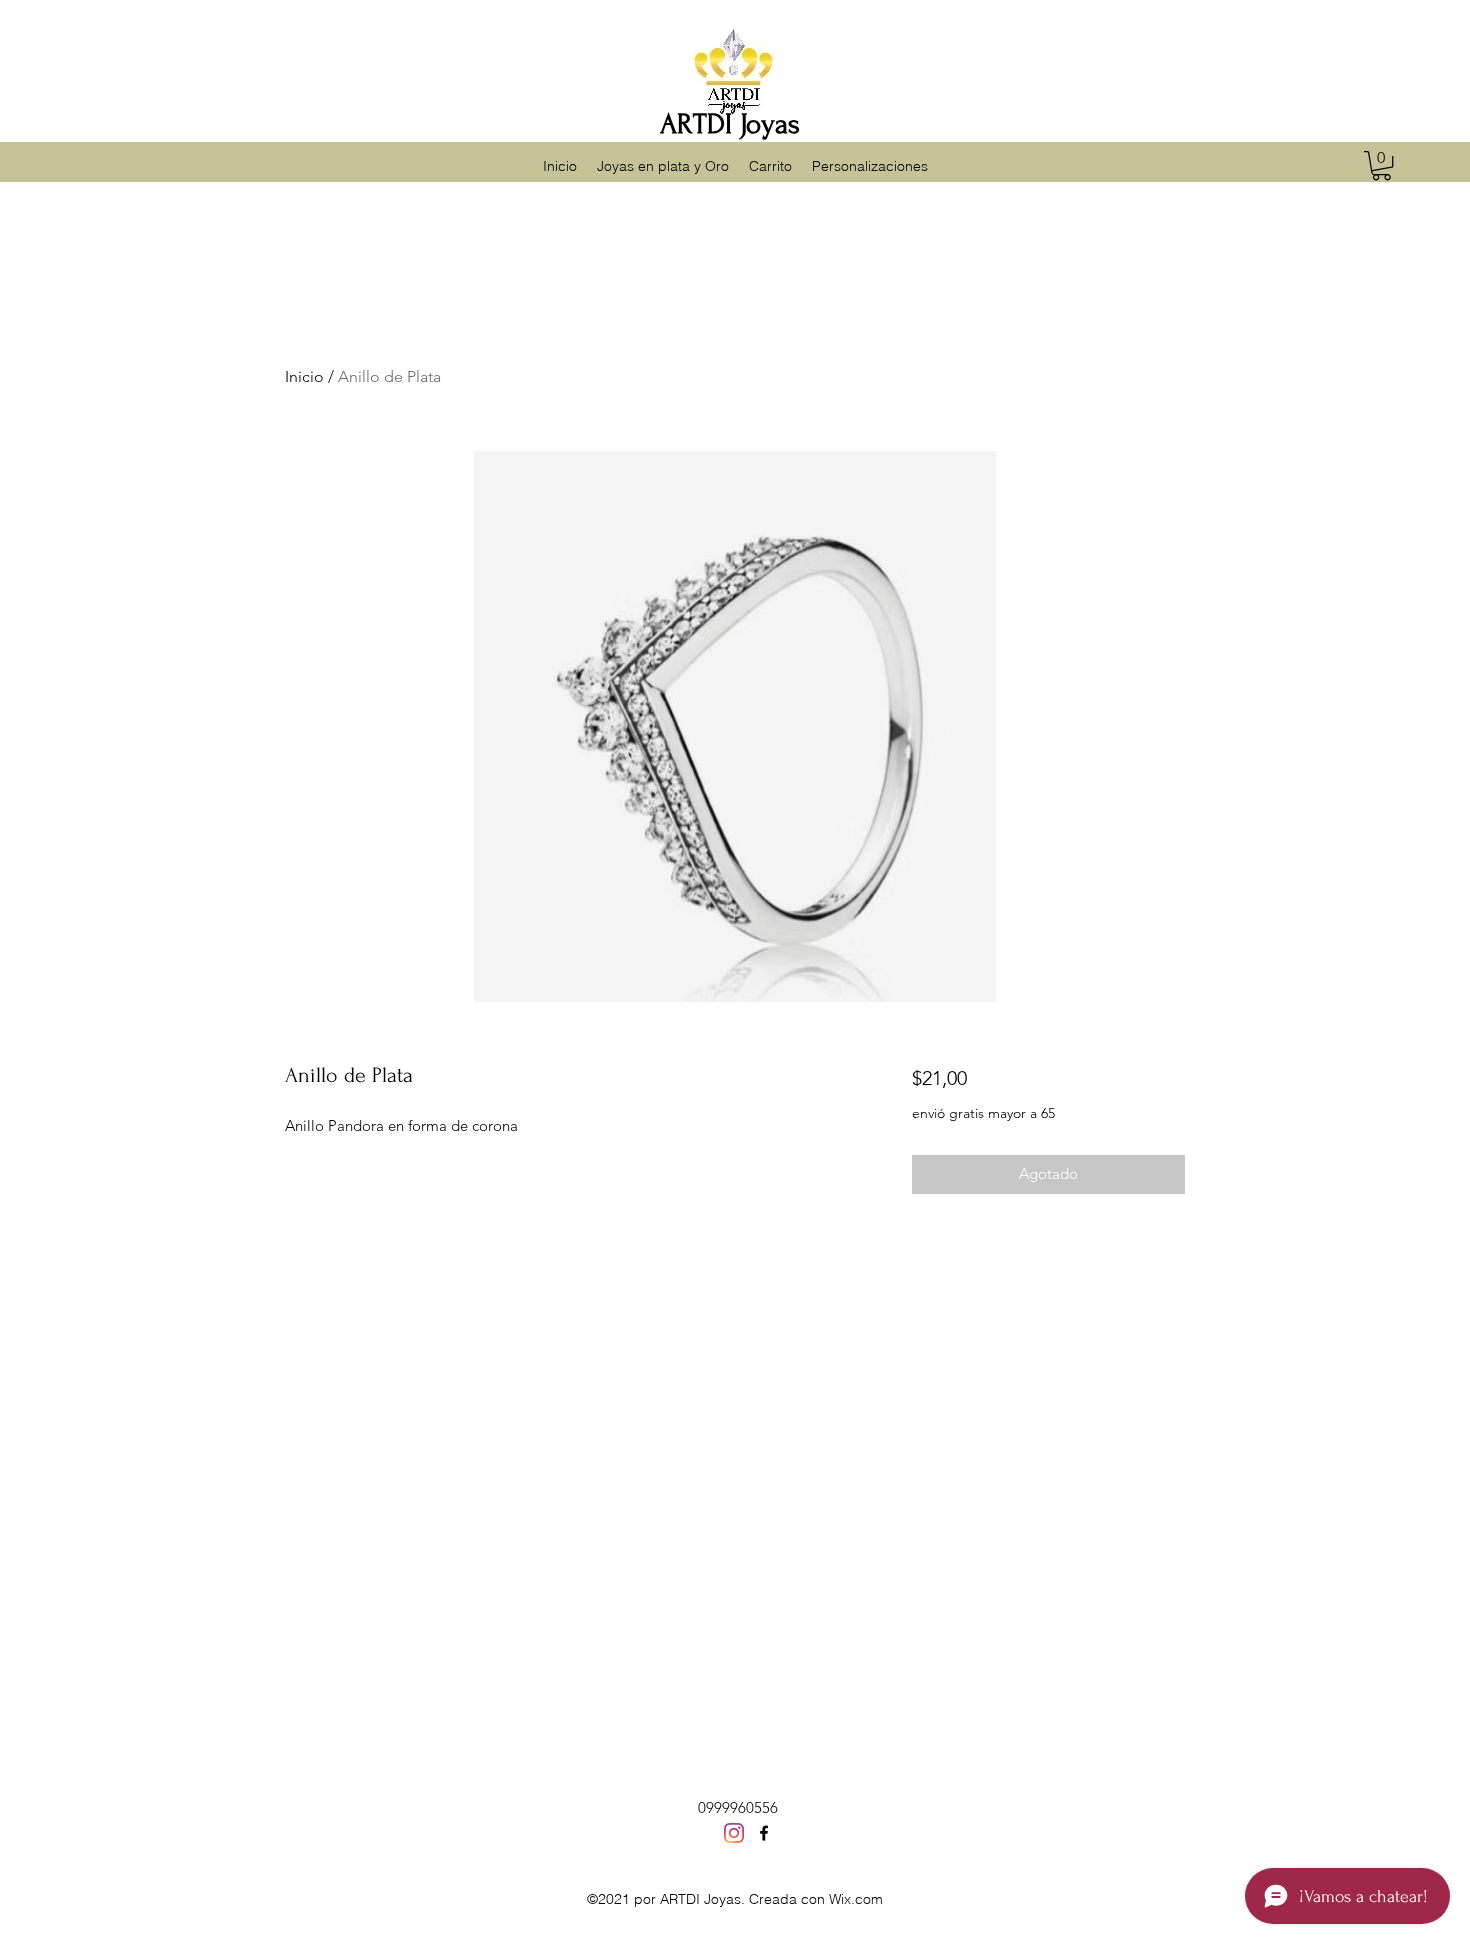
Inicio (304, 376)
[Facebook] (764, 1833)
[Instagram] (734, 1833)
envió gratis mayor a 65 (983, 1113)
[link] (1381, 165)
